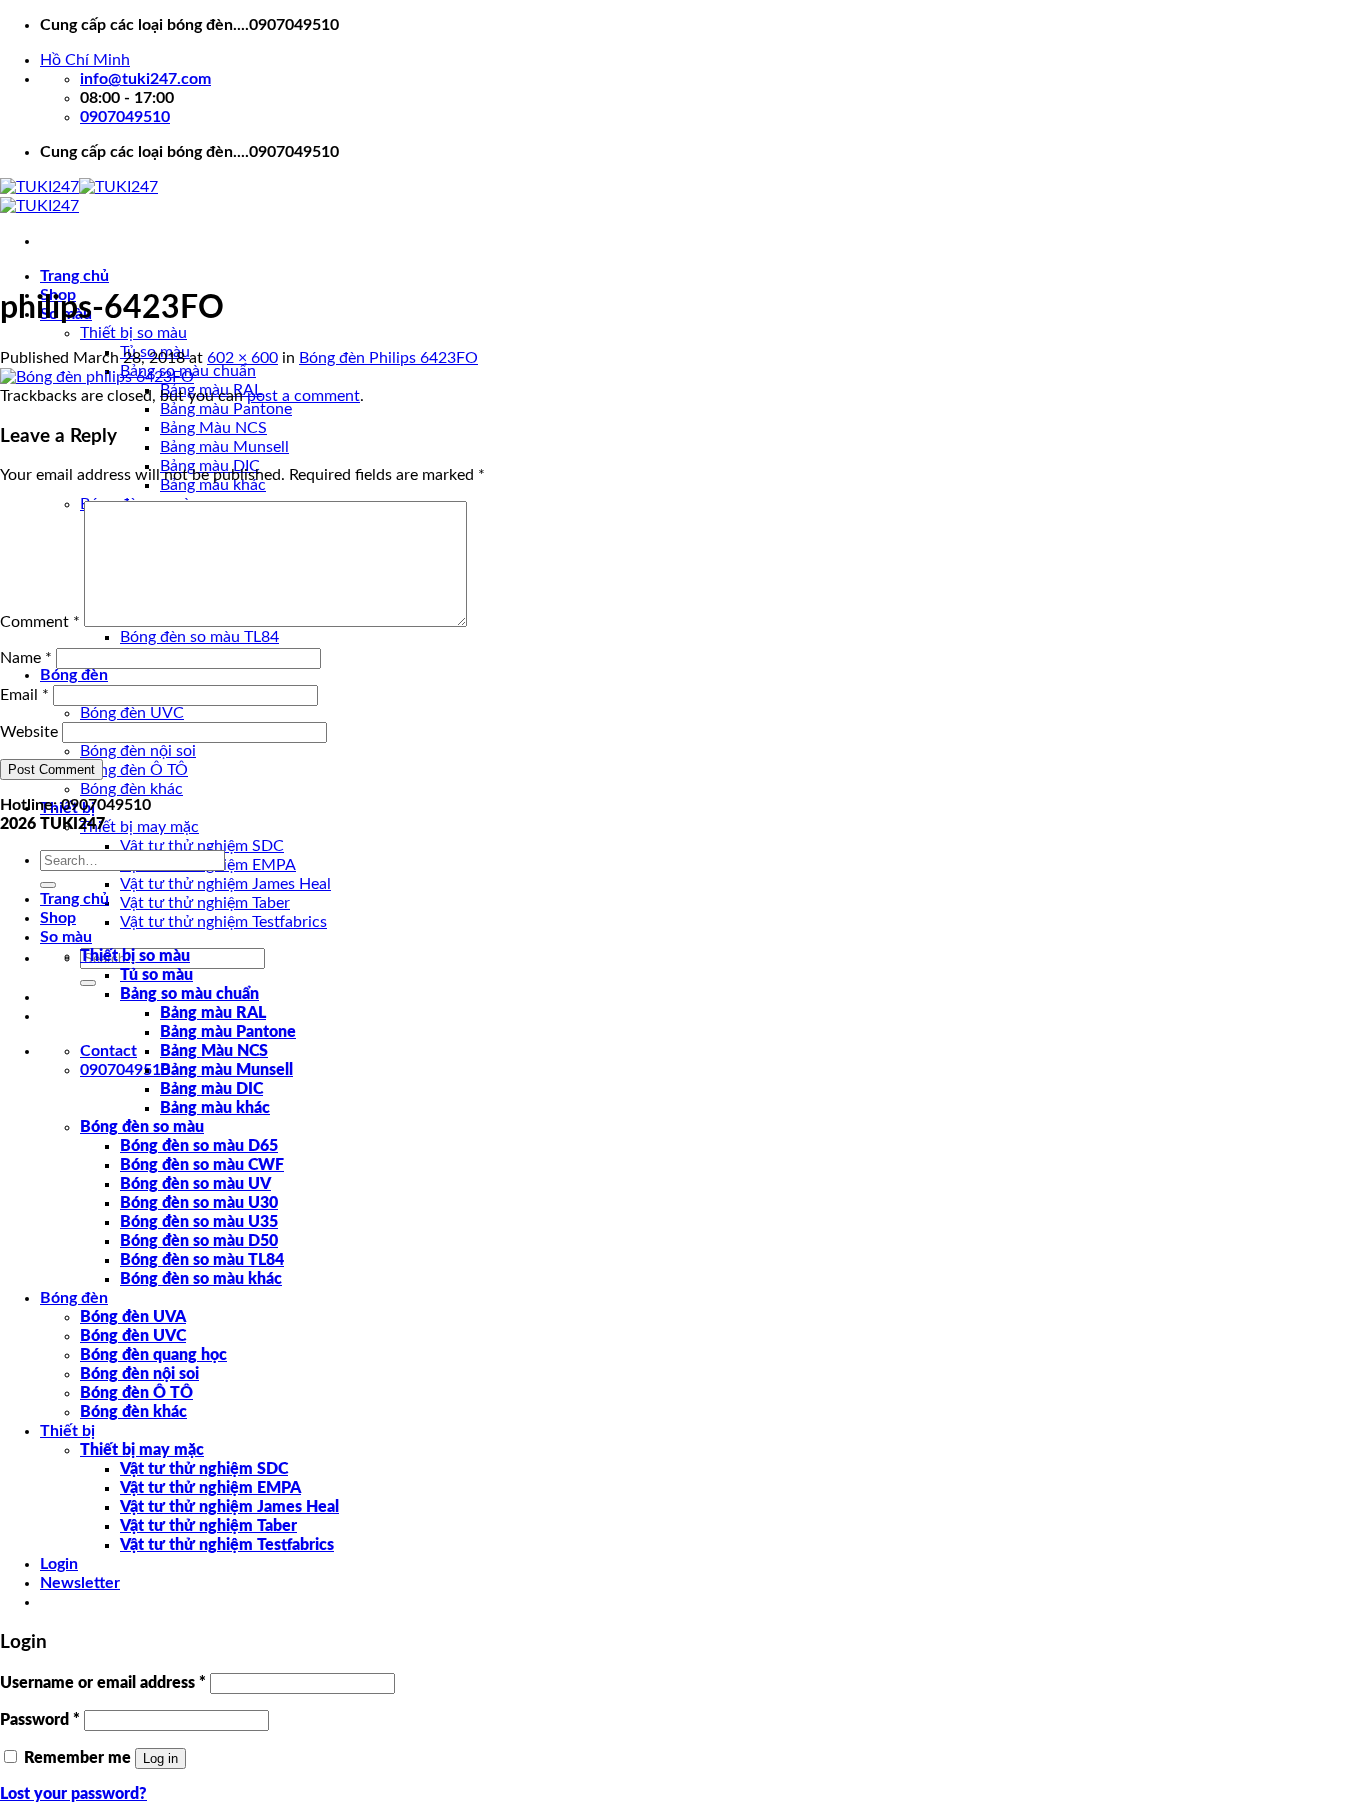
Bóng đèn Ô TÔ (134, 770)
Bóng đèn (74, 675)
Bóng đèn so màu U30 (199, 1203)
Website (29, 732)
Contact (108, 1051)
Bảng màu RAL (213, 1013)
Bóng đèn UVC (132, 713)
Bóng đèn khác (131, 789)
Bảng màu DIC (211, 1089)
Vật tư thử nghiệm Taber (205, 903)
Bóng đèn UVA (133, 1317)
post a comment (303, 396)
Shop (58, 918)
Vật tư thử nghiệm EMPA (210, 1488)
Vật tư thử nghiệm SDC (202, 846)
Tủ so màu (156, 975)
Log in (160, 1758)
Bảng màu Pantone (226, 409)
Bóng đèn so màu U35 (199, 1222)
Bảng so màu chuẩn (189, 994)
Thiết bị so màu (133, 333)
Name (26, 658)
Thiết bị (67, 1431)
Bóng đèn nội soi (138, 751)
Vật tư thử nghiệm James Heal (225, 884)
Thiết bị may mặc (139, 827)
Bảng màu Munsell (224, 447)
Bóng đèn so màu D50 (199, 1241)
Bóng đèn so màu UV (195, 1184)
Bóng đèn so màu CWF (202, 1165)
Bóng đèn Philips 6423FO (388, 358)
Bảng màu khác (215, 1108)
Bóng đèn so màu (142, 1127)
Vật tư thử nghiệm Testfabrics (223, 922)
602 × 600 (242, 358)
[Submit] (88, 983)
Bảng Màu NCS (213, 428)
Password (40, 1720)
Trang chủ (74, 276)
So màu (66, 937)
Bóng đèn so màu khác (201, 1279)
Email (24, 695)
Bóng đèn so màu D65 (199, 1146)
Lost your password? (73, 1794)
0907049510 (125, 1070)
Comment (40, 622)
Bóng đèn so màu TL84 (199, 637)
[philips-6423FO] (97, 377)
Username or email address (103, 1683)
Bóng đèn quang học (153, 1355)
